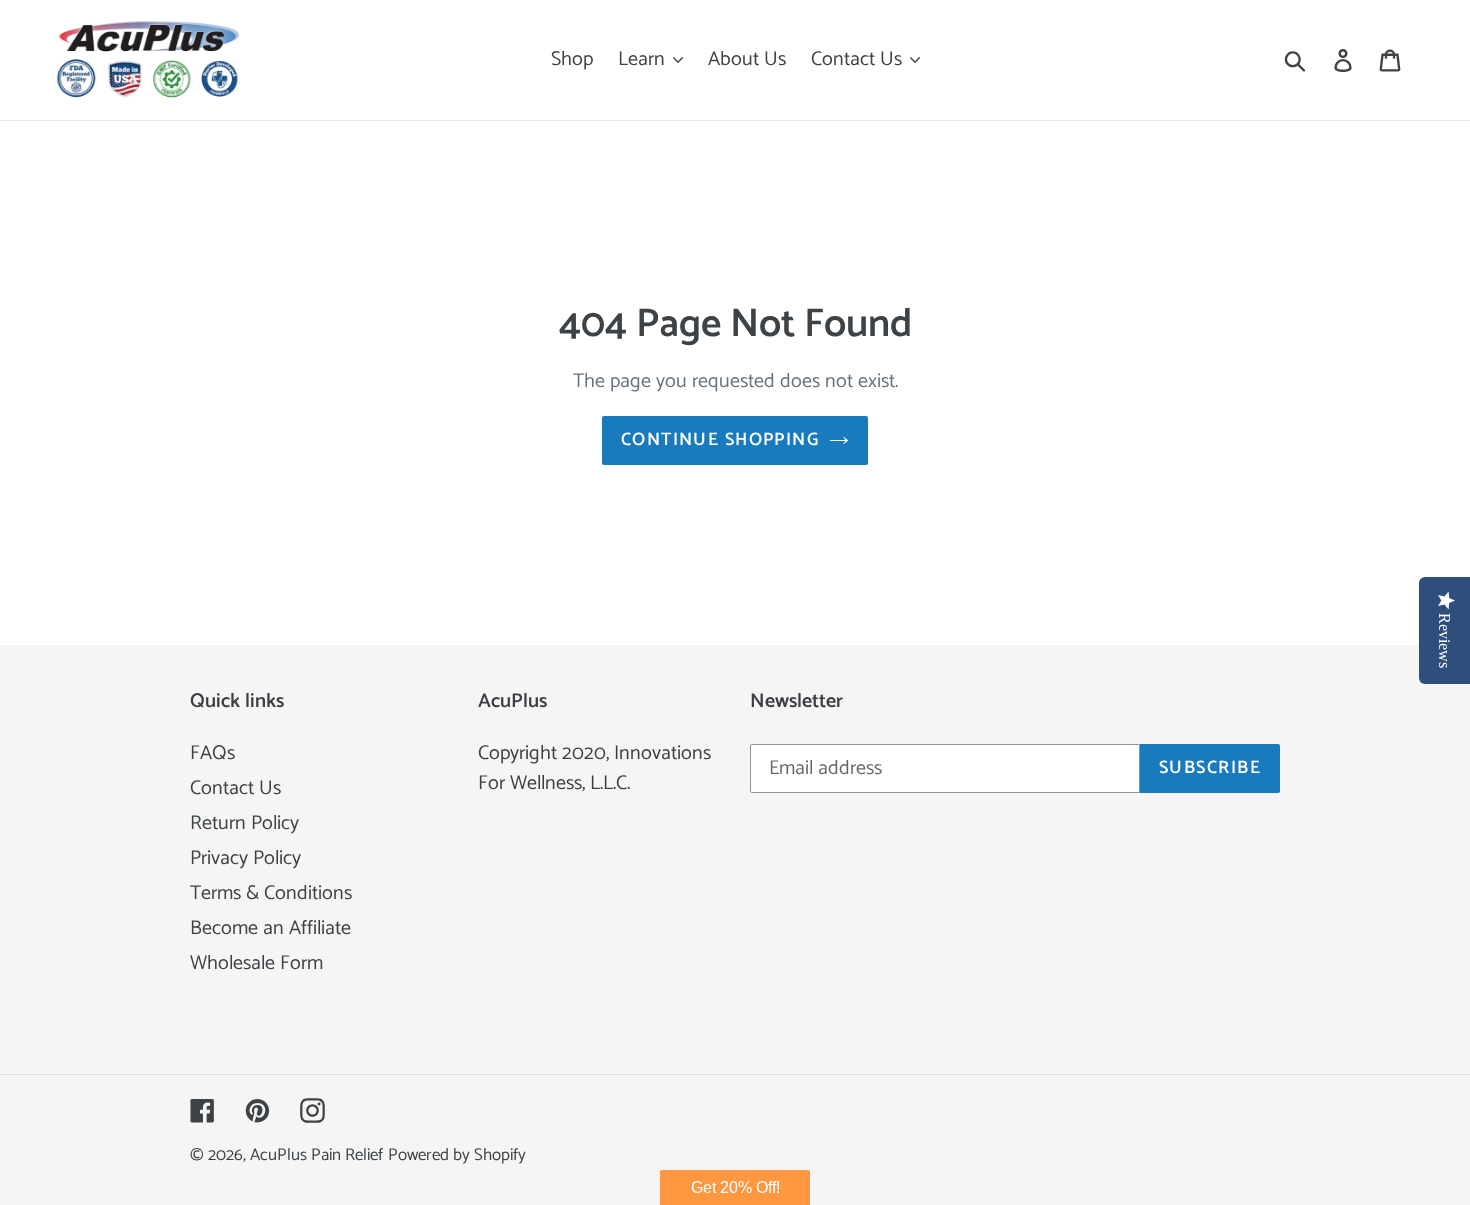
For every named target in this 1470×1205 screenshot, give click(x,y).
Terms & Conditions (271, 893)
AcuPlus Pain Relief (316, 1155)
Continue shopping (720, 440)
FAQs (212, 753)
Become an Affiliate (270, 928)
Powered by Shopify (457, 1155)
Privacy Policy (245, 858)
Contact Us (235, 788)
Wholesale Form (256, 963)
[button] (735, 1187)
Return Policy (244, 823)
